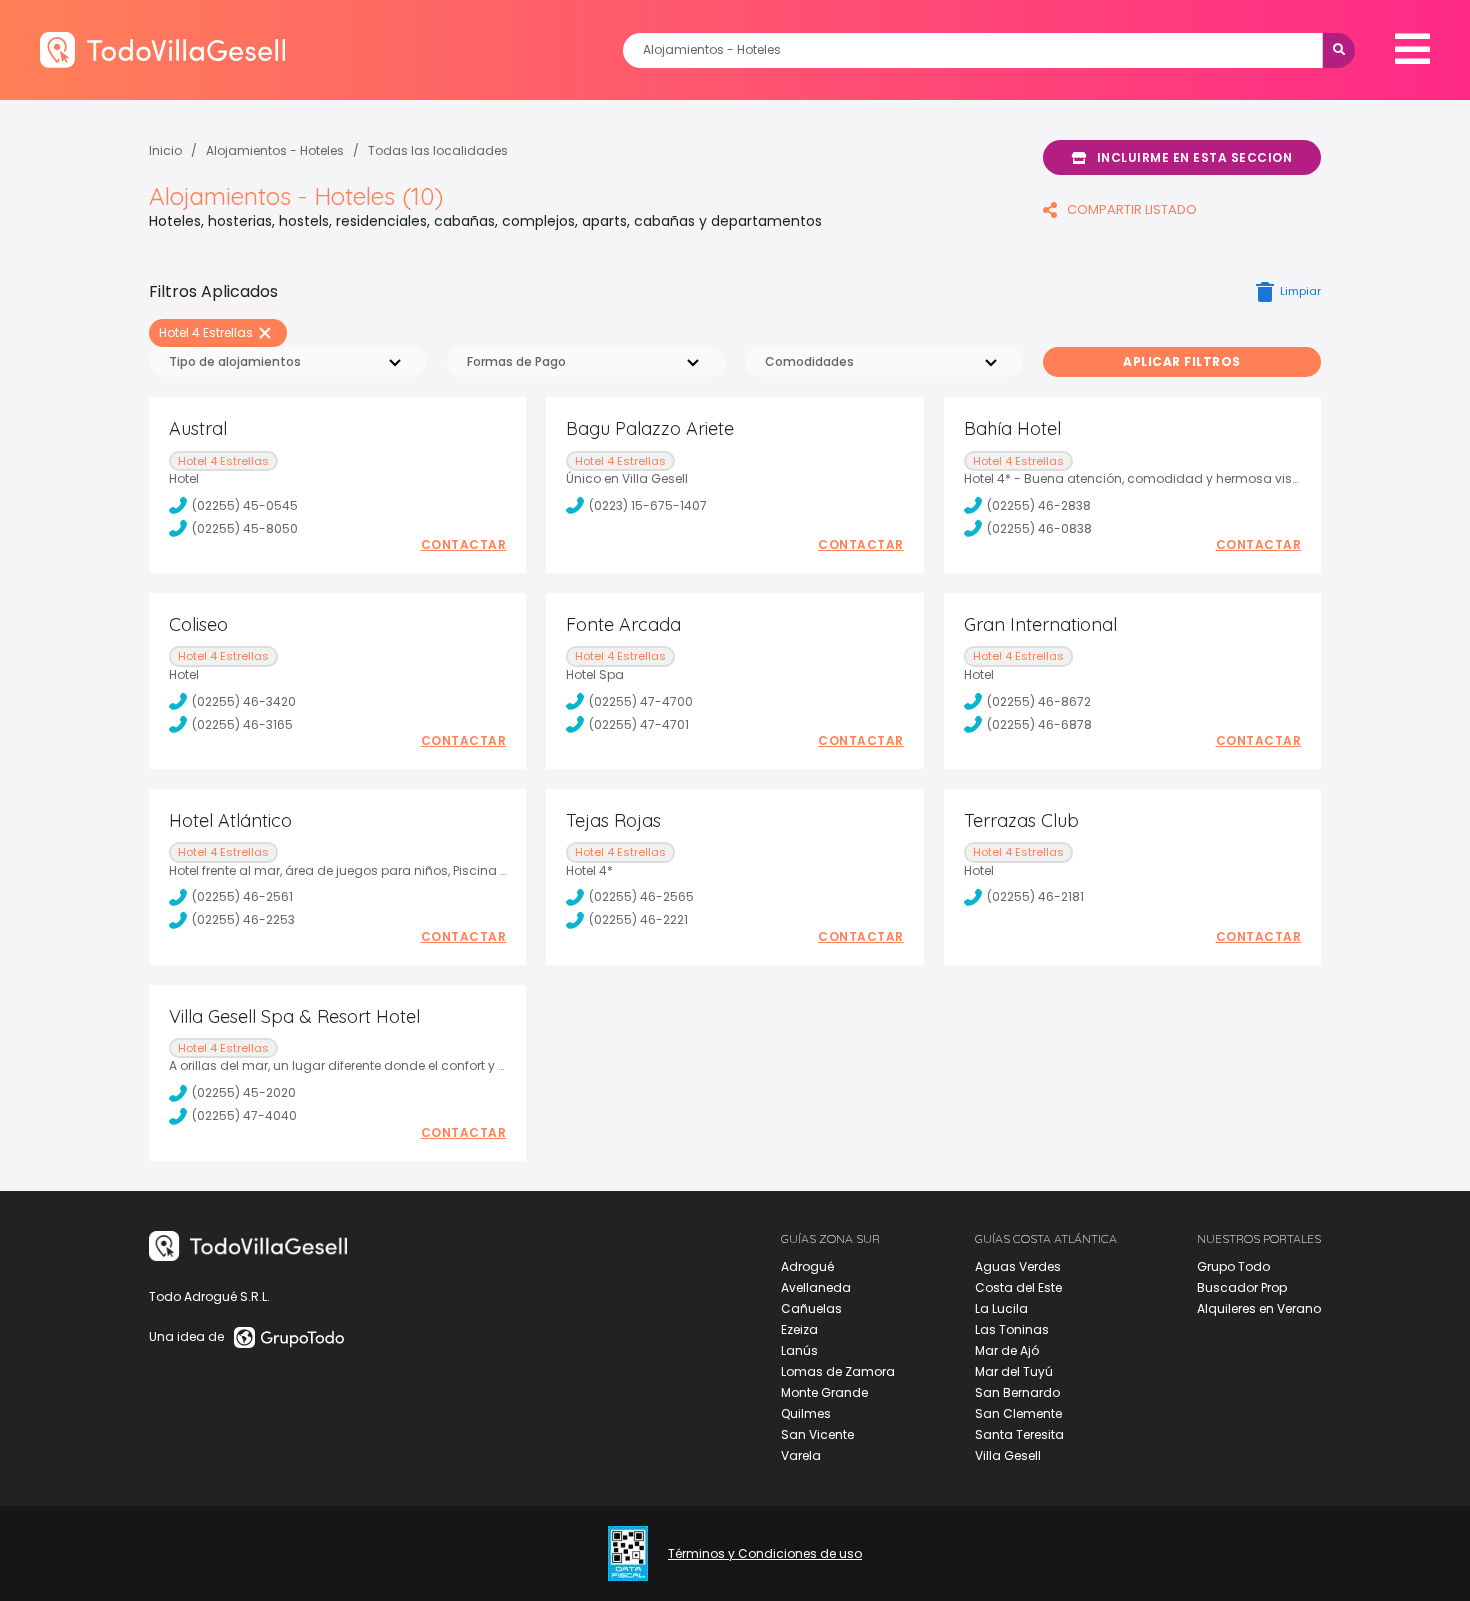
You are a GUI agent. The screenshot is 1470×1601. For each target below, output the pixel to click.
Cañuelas (811, 1308)
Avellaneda (816, 1287)
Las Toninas (1012, 1329)
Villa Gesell (1008, 1455)
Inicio (165, 150)
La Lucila (1001, 1308)
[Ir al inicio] (162, 49)
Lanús (799, 1350)
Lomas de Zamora (838, 1371)
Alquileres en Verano (1259, 1308)
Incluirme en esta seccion (1195, 157)
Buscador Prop (1242, 1287)
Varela (801, 1455)
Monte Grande (824, 1392)
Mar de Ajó (1007, 1350)
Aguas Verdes (1018, 1266)
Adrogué (807, 1266)
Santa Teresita (1019, 1434)
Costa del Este (1018, 1287)
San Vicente (817, 1434)
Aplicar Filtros (1182, 361)
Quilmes (806, 1413)
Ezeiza (799, 1329)
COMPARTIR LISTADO (1132, 209)
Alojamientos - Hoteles (275, 150)
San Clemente (1018, 1413)
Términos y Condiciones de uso (765, 1554)
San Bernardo (1017, 1392)
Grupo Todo (1233, 1266)
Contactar (464, 545)
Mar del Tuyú (1014, 1371)
